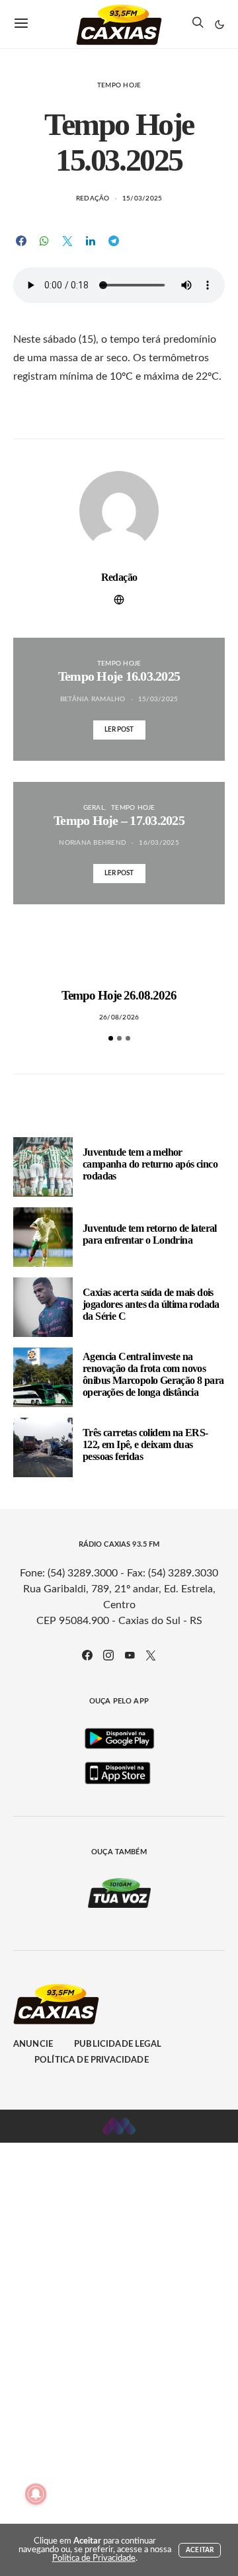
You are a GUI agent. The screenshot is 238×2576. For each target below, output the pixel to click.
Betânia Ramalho (93, 699)
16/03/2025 (159, 843)
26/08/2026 (119, 1017)
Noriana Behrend (93, 843)
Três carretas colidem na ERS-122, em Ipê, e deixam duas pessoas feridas (145, 1444)
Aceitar (200, 2550)
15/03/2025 (142, 198)
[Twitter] (151, 1655)
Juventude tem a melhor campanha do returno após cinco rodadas (150, 1164)
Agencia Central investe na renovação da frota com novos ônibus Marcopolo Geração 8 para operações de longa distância (153, 1374)
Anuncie (33, 2044)
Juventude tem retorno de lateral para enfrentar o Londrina (150, 1234)
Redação (93, 198)
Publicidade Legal (118, 2044)
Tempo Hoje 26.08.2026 (119, 995)
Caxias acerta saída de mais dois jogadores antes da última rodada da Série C (151, 1304)
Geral (94, 808)
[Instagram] (108, 1655)
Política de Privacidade (92, 2060)
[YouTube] (130, 1655)
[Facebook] (87, 1655)
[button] (219, 24)
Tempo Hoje (119, 85)
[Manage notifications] (36, 2494)
